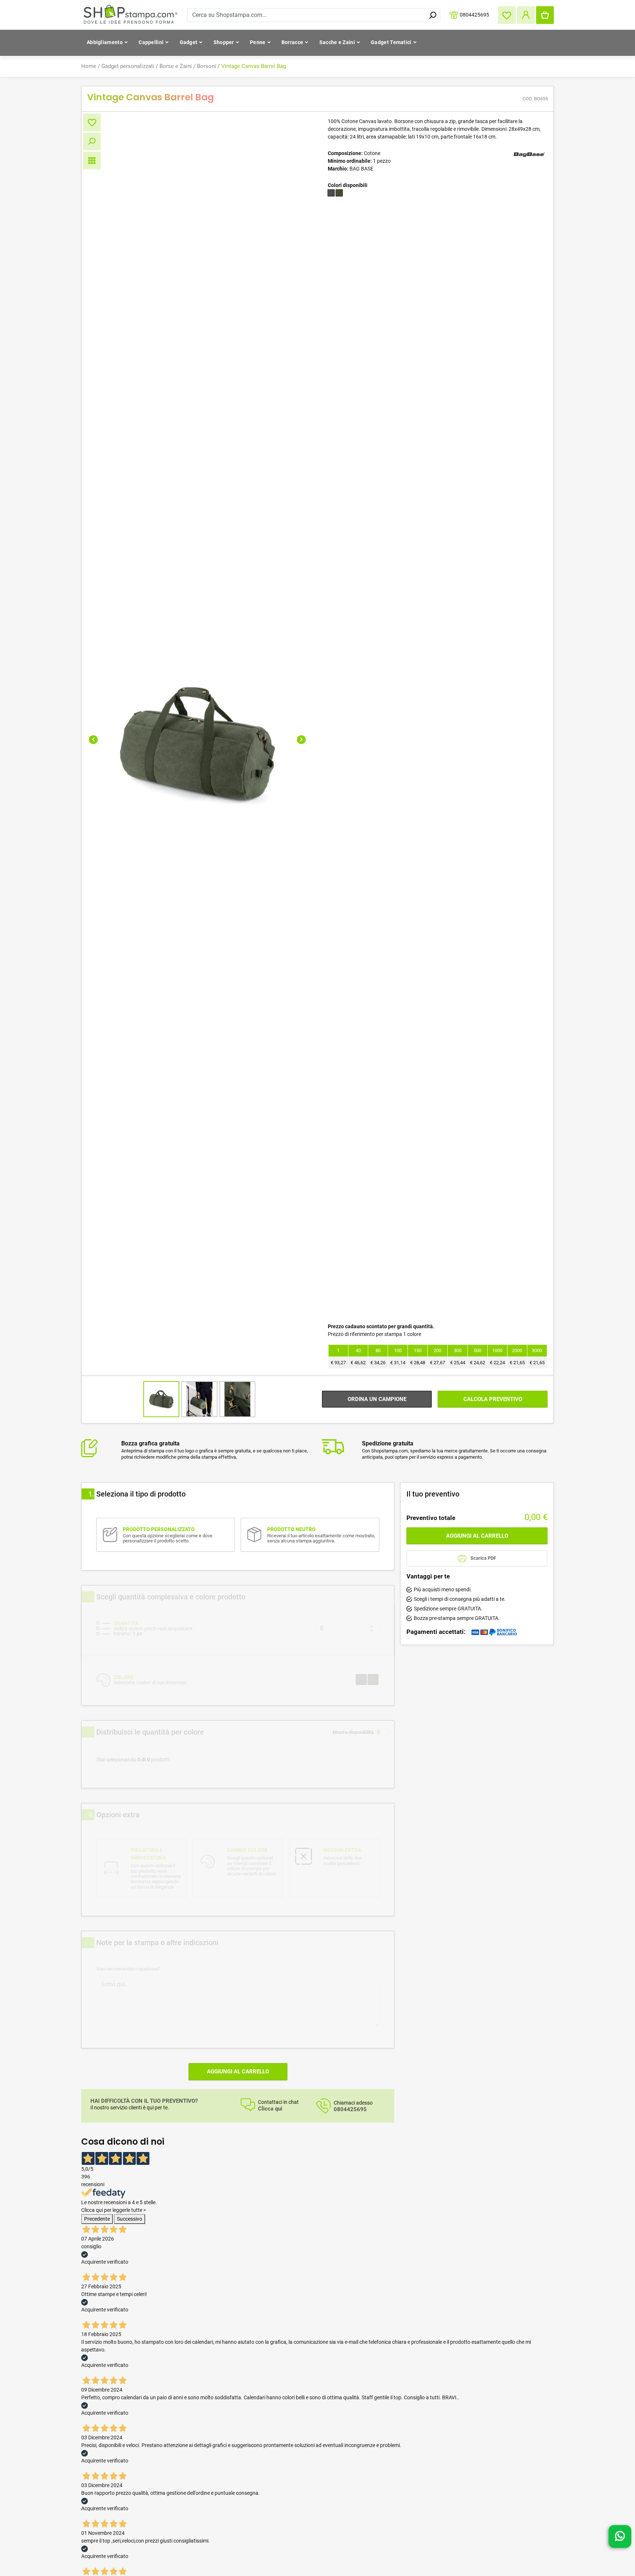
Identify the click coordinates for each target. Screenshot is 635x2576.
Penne (258, 42)
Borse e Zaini (176, 66)
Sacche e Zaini (337, 42)
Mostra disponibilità (353, 1732)
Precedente (97, 2219)
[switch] (383, 1732)
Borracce (292, 42)
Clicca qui (270, 2109)
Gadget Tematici (391, 42)
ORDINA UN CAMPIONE (377, 1399)
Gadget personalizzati (128, 66)
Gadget (189, 42)
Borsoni (207, 66)
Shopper (224, 42)
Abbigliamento (105, 42)
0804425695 (474, 14)
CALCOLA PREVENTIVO (493, 1399)
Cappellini (151, 42)
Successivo (130, 2219)
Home (89, 66)
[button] (93, 740)
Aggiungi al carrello (238, 2072)
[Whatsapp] (620, 2536)
